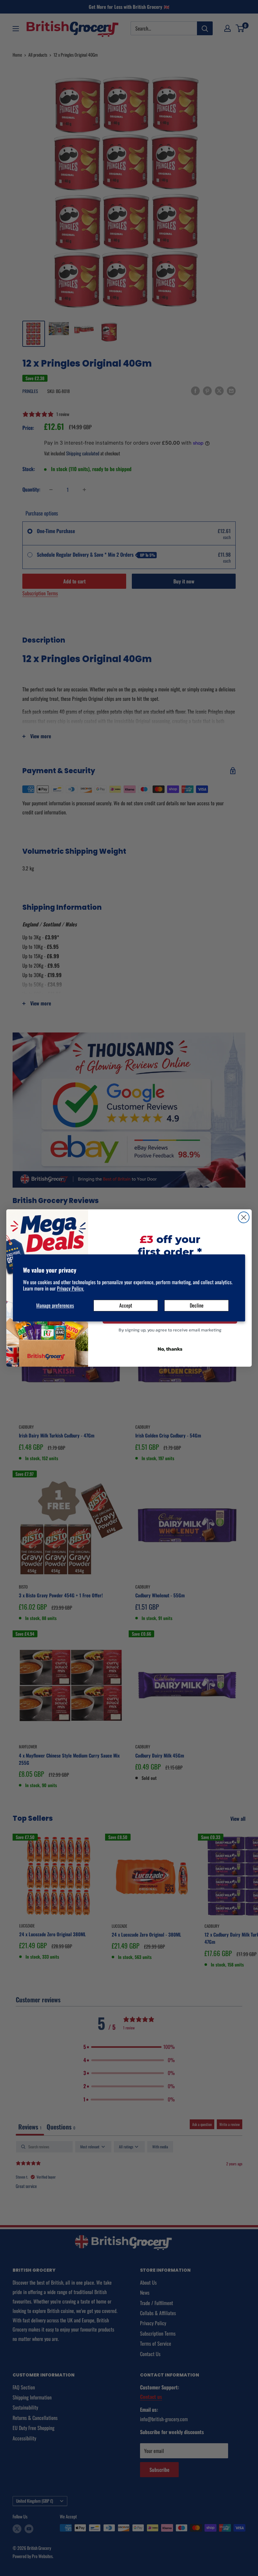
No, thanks (170, 1349)
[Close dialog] (244, 1217)
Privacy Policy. (70, 1289)
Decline (197, 1305)
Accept (126, 1305)
